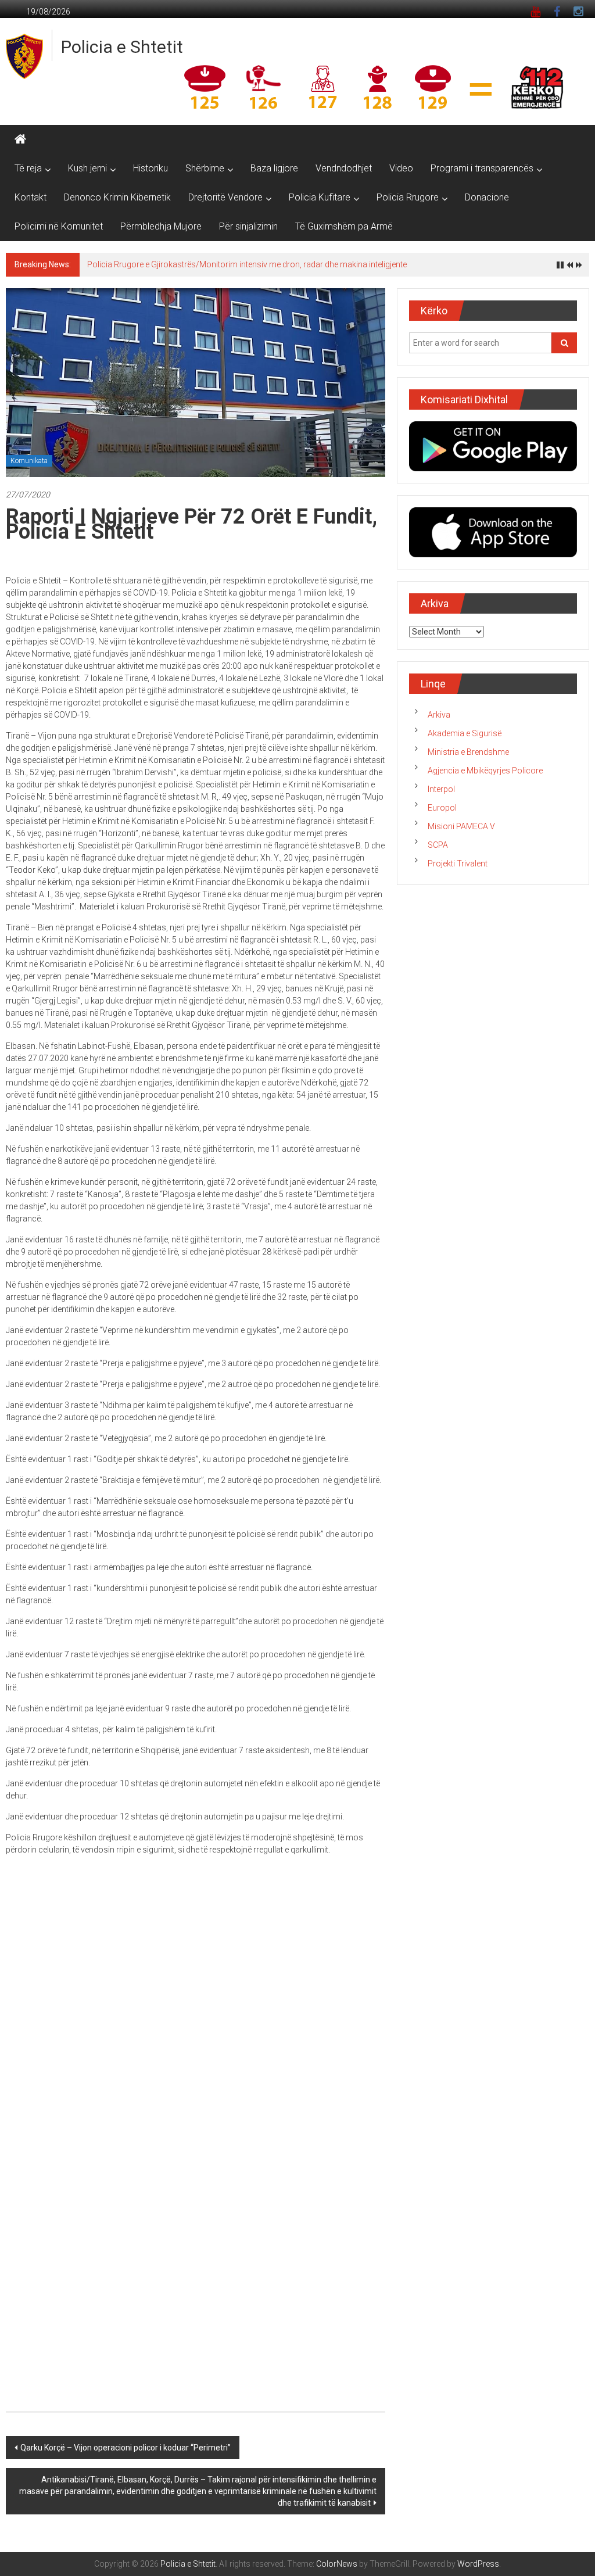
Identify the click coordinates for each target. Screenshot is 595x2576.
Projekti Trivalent (458, 864)
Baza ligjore (274, 168)
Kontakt (31, 197)
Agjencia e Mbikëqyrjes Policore (485, 771)
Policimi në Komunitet (59, 226)
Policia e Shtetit (122, 47)
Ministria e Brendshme (468, 752)
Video (401, 168)
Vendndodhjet (344, 168)
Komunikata (29, 461)
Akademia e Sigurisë (465, 733)
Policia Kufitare (320, 197)
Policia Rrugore (408, 197)
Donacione (487, 197)
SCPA (438, 845)
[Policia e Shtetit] (20, 139)
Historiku (150, 168)
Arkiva (439, 715)
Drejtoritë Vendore (225, 197)
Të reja (28, 168)
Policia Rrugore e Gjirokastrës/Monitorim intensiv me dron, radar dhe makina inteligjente (247, 264)
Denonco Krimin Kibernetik (117, 197)
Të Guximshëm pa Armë (344, 226)
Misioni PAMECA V (461, 826)
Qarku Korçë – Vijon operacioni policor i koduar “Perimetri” (126, 2448)
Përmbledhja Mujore (161, 226)
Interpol (441, 789)
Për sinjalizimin (248, 226)
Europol (442, 808)
